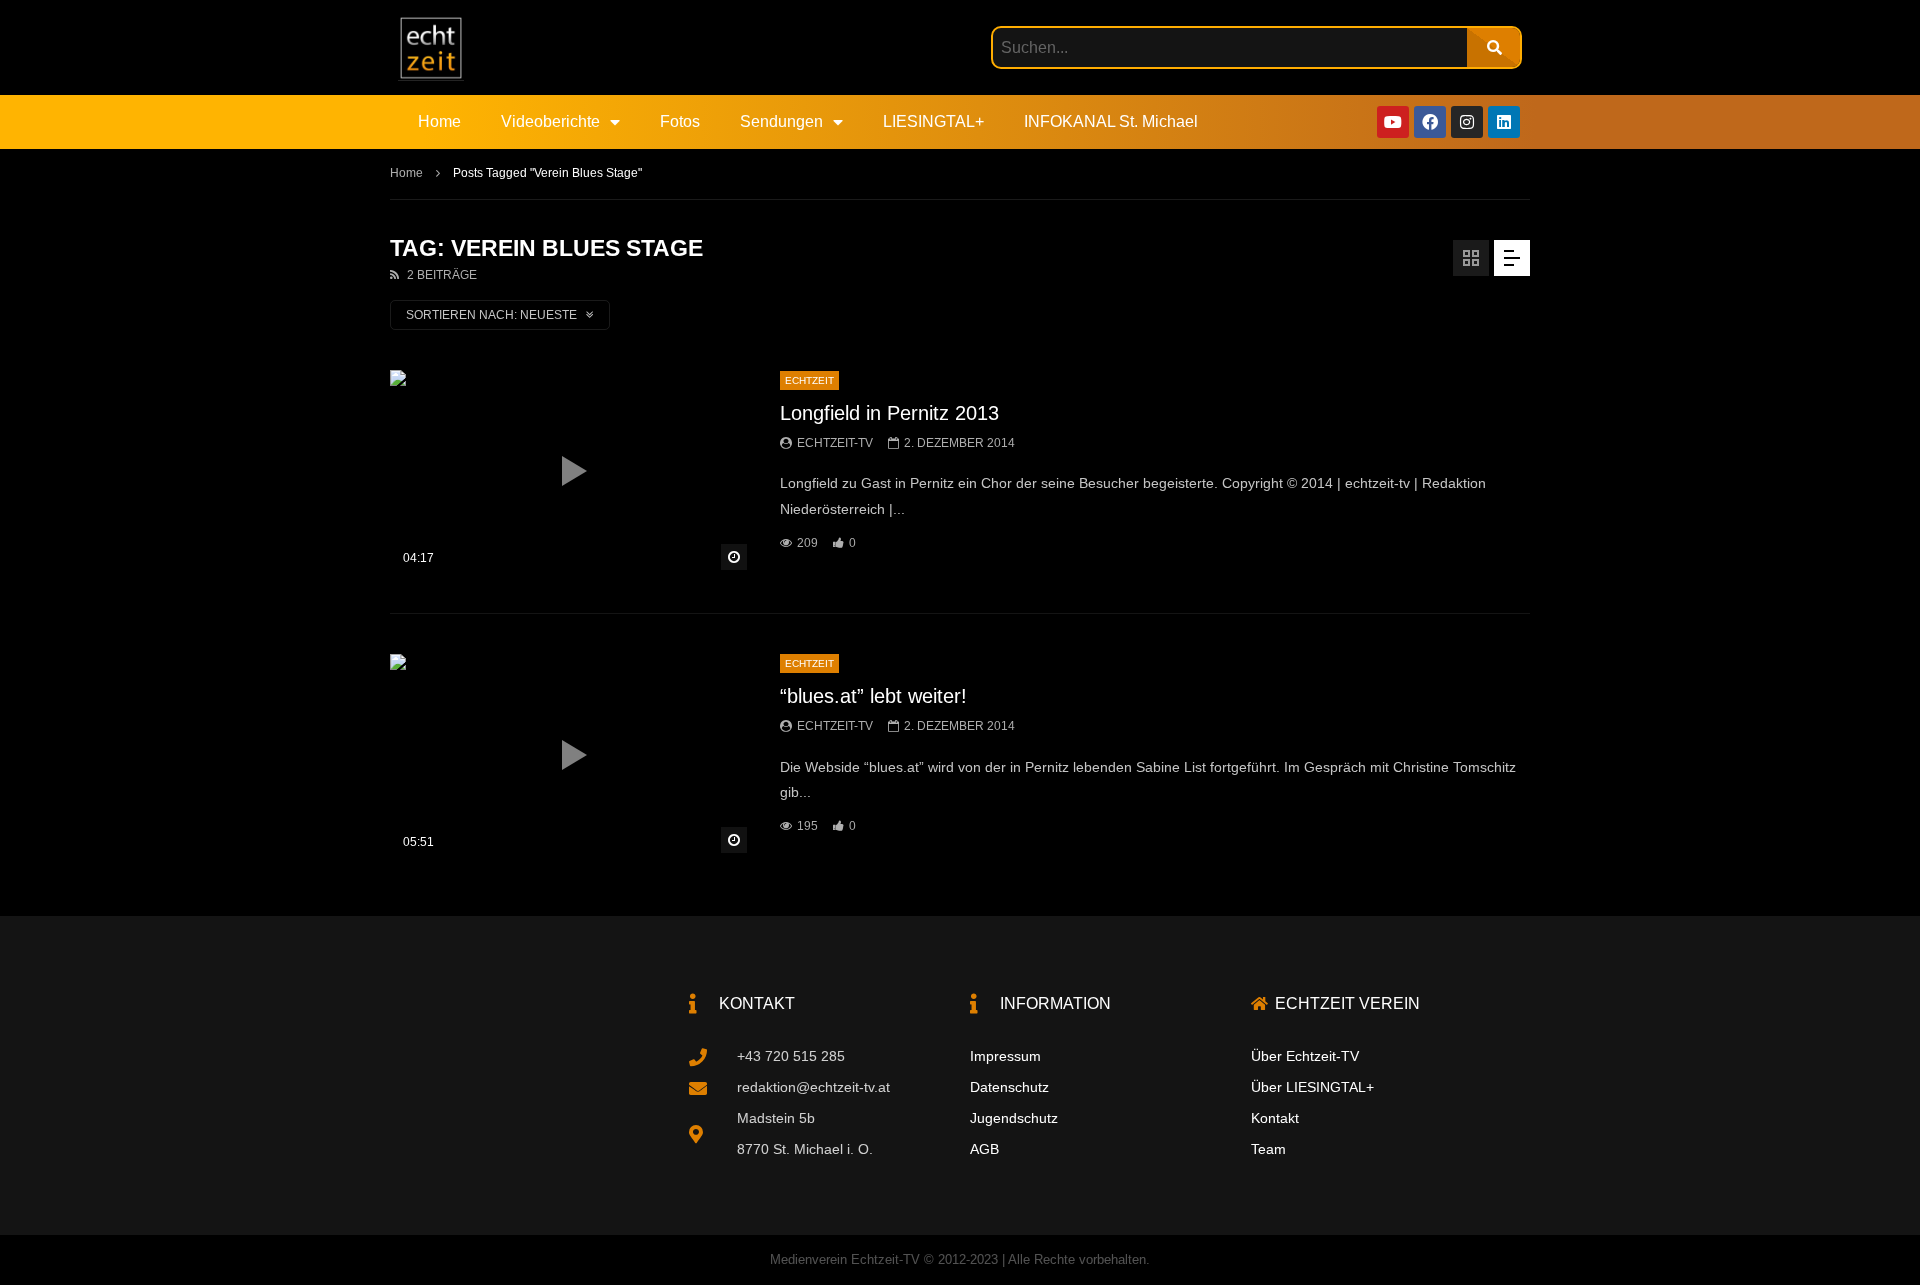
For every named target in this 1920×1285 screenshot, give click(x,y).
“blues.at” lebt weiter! (873, 696)
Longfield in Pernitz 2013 (889, 413)
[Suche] (1493, 47)
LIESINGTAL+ (933, 121)
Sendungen (781, 121)
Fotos (680, 121)
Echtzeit (809, 380)
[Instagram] (1467, 122)
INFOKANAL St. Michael (1111, 121)
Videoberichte (550, 121)
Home (439, 121)
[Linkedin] (1504, 122)
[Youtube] (1393, 122)
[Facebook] (1430, 122)
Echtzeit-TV (835, 443)
